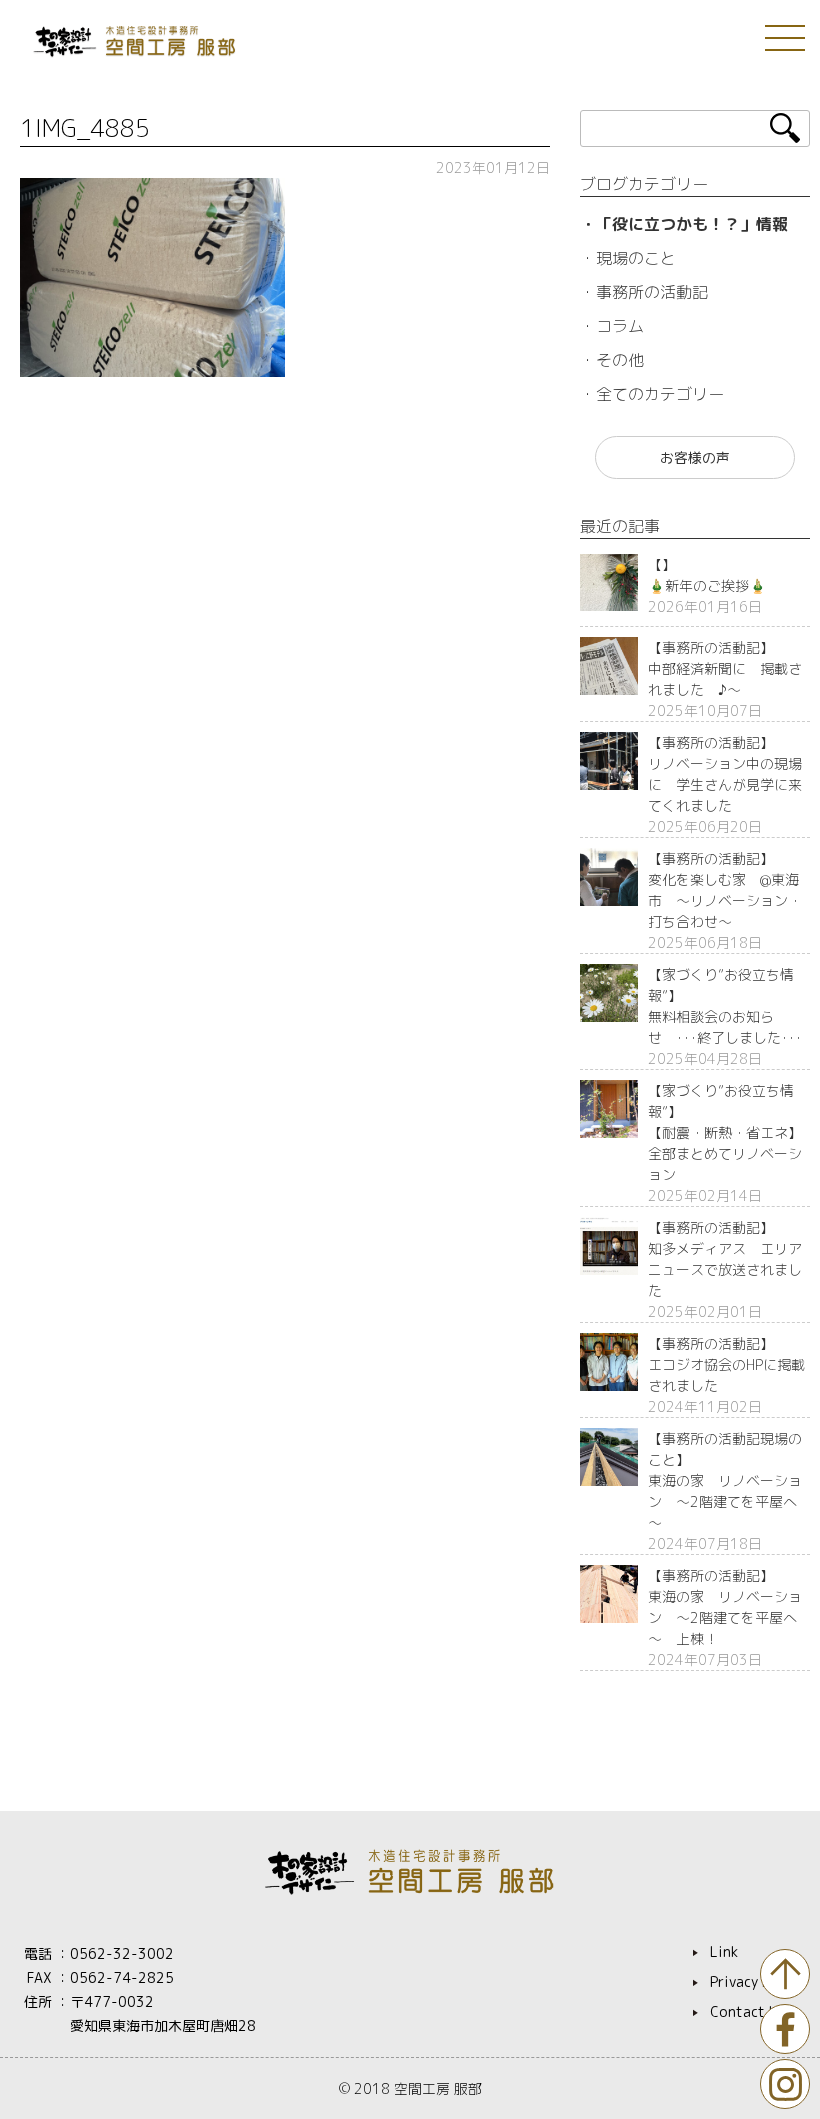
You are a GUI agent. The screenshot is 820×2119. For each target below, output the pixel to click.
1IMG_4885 (85, 128)
